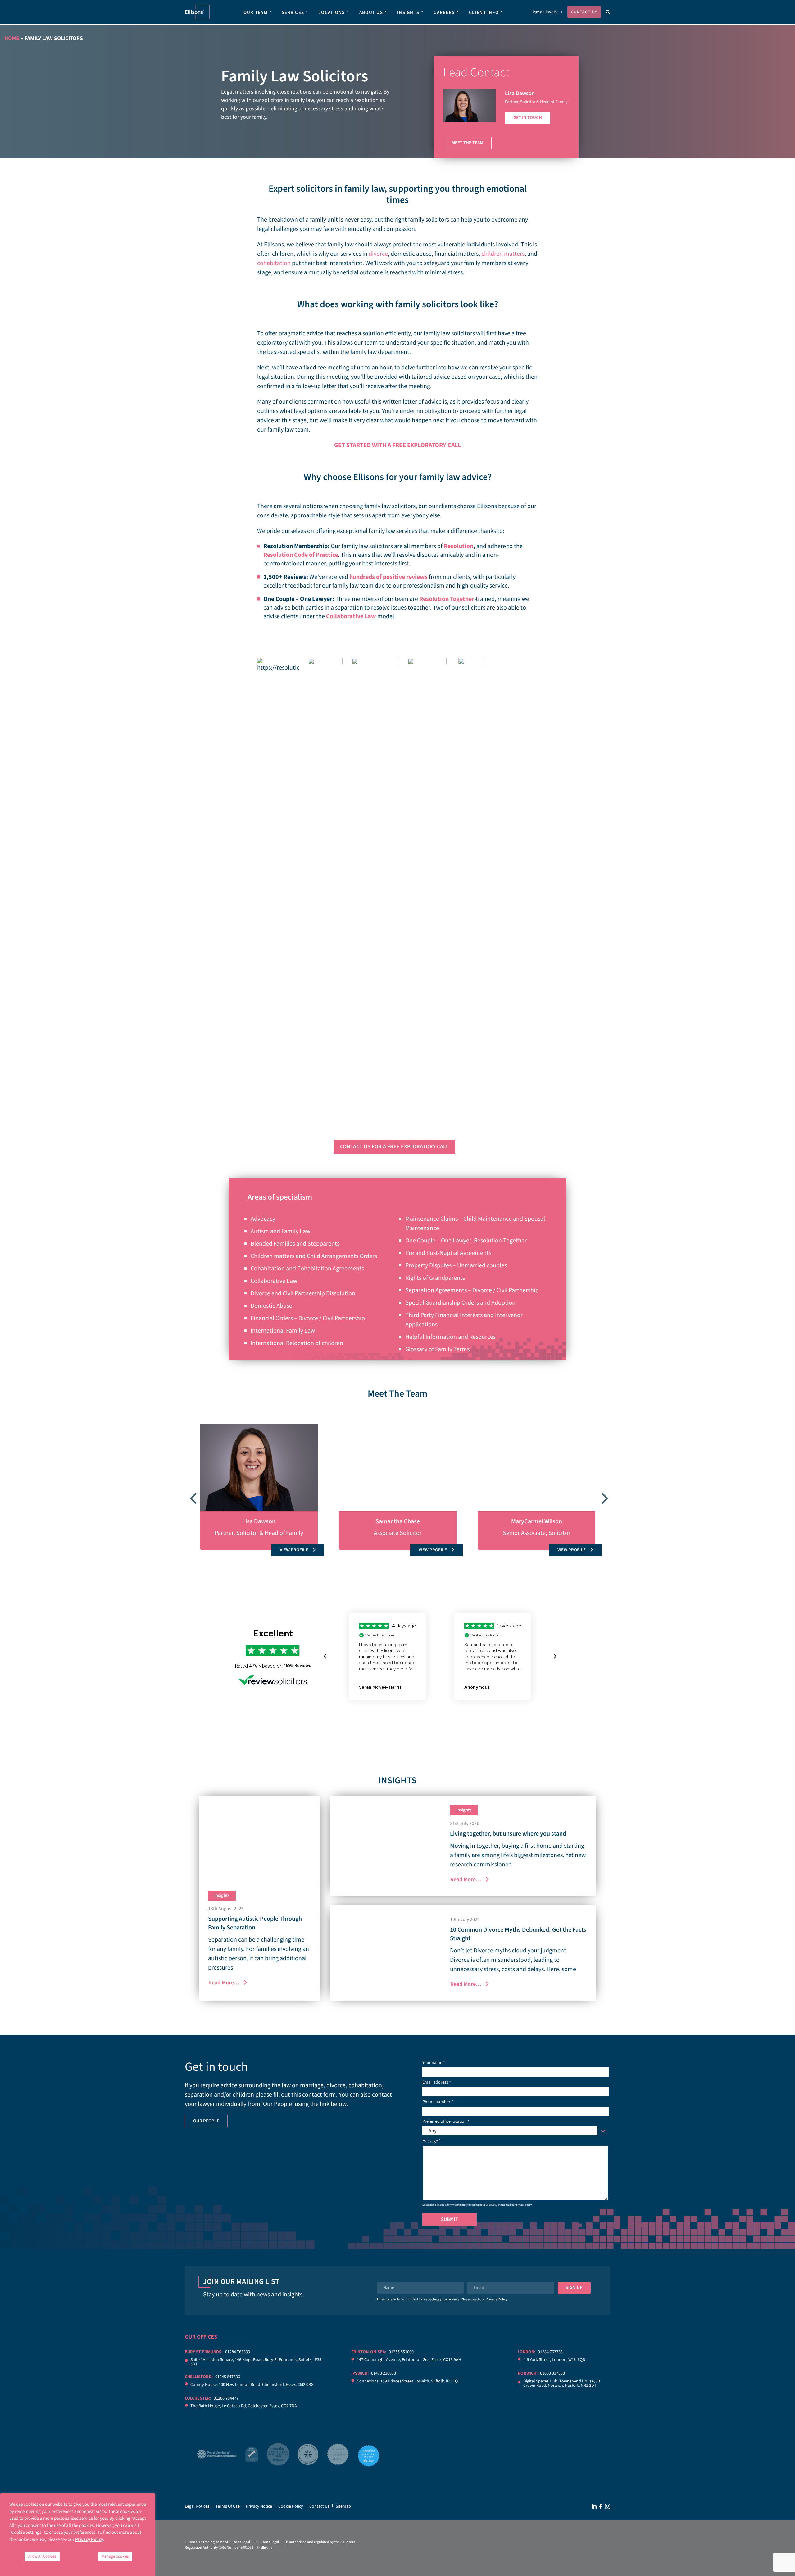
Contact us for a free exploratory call (394, 1147)
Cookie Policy (291, 2506)
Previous (193, 1495)
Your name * (434, 2063)
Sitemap (343, 2506)
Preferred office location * (446, 2126)
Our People (206, 2121)
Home (12, 38)
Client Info (484, 13)
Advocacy (263, 1219)
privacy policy (524, 2205)
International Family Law (283, 1331)
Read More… (224, 1983)
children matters (503, 254)
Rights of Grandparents (435, 1278)
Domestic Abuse (271, 1306)
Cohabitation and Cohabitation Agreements (307, 1269)
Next (602, 1495)
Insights (408, 13)
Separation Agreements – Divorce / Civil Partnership (472, 1290)
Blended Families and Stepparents (295, 1244)
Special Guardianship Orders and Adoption (460, 1303)
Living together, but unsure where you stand (508, 1834)
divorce (378, 254)
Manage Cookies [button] (115, 2556)
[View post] (260, 1838)
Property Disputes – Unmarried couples (456, 1265)
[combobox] (516, 2131)
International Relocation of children (297, 1343)
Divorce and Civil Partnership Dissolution (303, 1293)
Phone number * (438, 2102)
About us (371, 13)
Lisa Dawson (520, 93)
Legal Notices (197, 2506)
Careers (444, 13)
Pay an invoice (546, 12)
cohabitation (274, 263)
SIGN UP (574, 2288)
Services (293, 13)
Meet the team (467, 143)
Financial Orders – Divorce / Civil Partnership (308, 1318)
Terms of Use (228, 2506)
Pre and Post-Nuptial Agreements (448, 1253)
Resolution (459, 546)
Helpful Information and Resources (450, 1337)
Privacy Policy (497, 2299)
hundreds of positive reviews (388, 577)
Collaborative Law (351, 616)
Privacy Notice (259, 2506)
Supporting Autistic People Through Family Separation (255, 1923)
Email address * (437, 2082)
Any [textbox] (433, 2131)
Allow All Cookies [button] (42, 2556)
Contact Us (584, 12)
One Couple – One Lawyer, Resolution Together (466, 1241)
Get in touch (528, 118)
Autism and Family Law (280, 1231)
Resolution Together (447, 599)
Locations (332, 13)
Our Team (255, 13)
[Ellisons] (197, 12)
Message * (432, 2141)
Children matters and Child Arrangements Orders (314, 1256)
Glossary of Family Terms (437, 1349)
